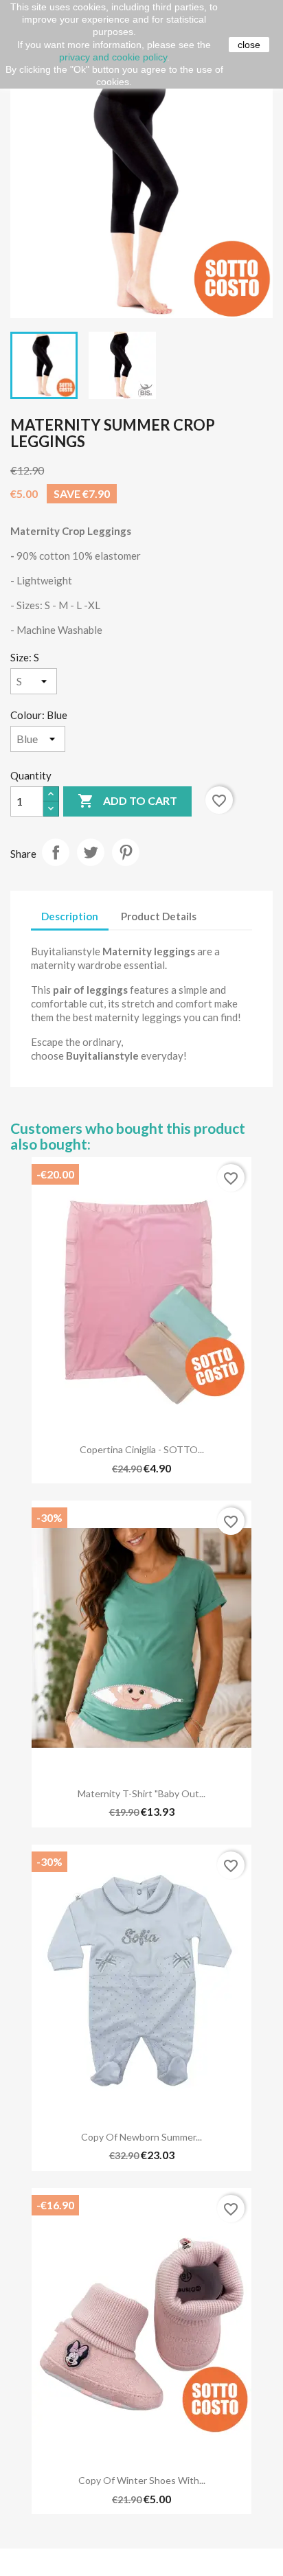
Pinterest (126, 852)
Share (56, 852)
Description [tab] (70, 916)
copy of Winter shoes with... (142, 2480)
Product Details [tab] (159, 916)
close (249, 45)
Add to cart (127, 801)
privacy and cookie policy (113, 57)
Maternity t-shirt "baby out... (141, 1793)
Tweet (91, 852)
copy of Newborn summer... (141, 2137)
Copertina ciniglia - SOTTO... (142, 1449)
